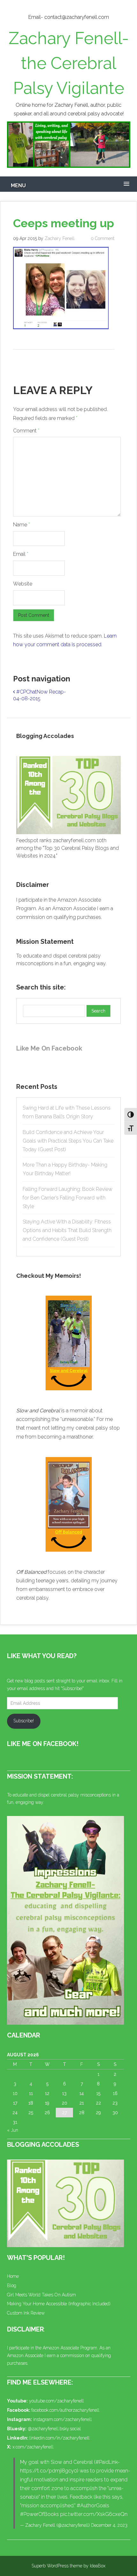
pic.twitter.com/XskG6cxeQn (94, 2514)
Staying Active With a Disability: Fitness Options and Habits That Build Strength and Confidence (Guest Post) (67, 1230)
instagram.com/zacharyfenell (62, 2419)
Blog (12, 2285)
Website (23, 584)
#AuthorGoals (93, 2506)
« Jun (13, 2130)
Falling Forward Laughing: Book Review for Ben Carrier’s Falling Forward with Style (68, 1198)
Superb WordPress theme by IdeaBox (68, 2566)
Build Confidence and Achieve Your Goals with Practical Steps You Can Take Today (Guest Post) (68, 1141)
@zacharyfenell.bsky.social (54, 2429)
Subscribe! (24, 1721)
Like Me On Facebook (49, 1048)
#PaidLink (107, 2462)
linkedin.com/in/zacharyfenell (59, 2438)
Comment (26, 431)
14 (82, 2093)
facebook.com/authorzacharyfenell (65, 2410)
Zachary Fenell (60, 238)
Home (13, 2276)
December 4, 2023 (109, 2525)
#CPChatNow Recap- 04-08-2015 (40, 695)
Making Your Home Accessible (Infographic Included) (59, 2304)
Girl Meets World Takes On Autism (41, 2295)
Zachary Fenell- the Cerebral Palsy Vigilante (69, 63)
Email (21, 554)
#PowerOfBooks (40, 2514)
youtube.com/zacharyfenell (56, 2401)
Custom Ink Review (26, 2313)
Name (22, 525)
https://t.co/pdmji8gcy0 (49, 2471)
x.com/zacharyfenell (33, 2447)
